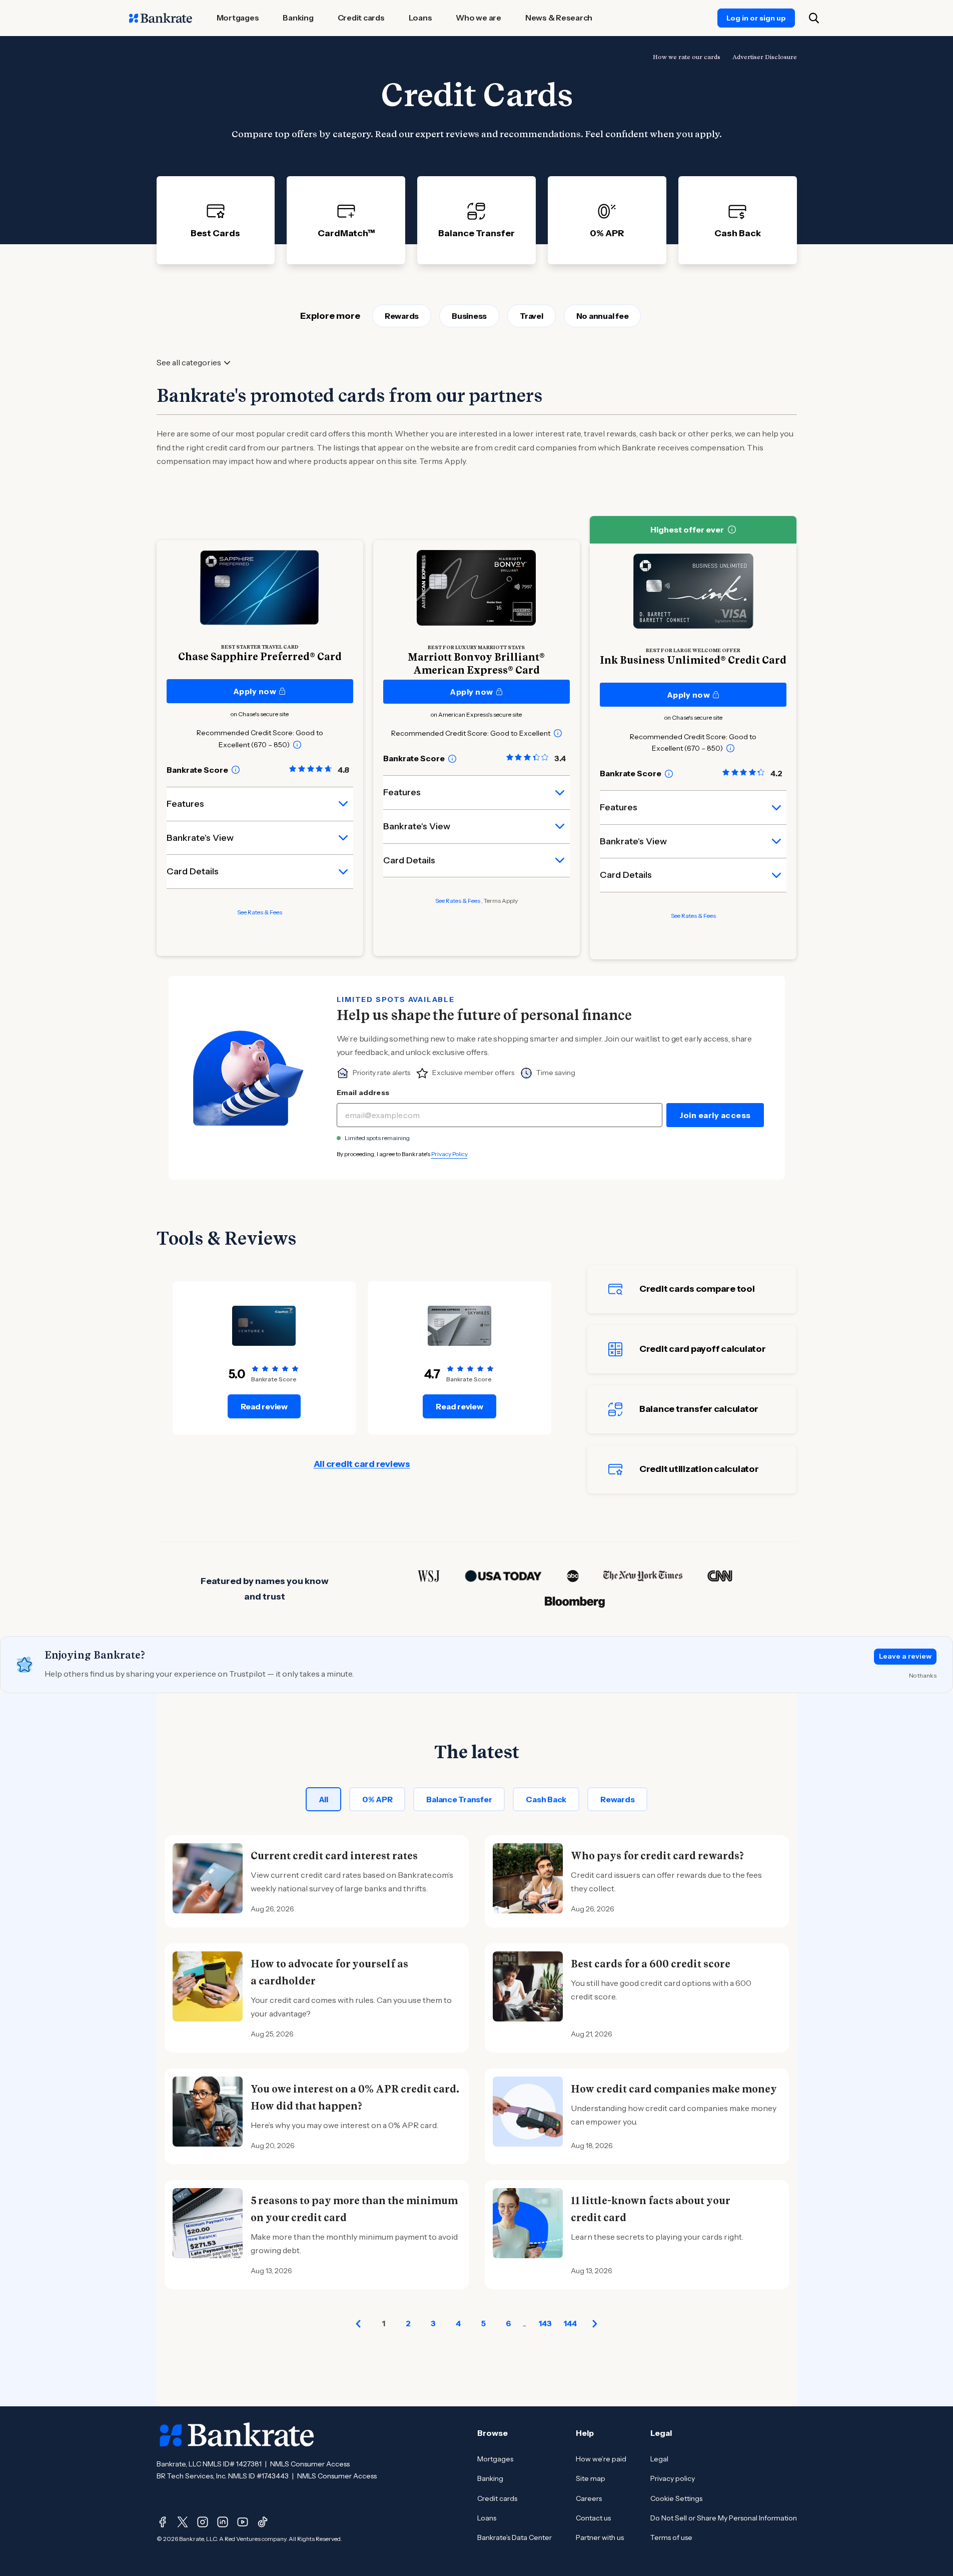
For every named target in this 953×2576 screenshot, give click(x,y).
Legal (659, 2459)
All (323, 1799)
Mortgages (495, 2459)
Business (469, 316)
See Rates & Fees (260, 912)
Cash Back (546, 1799)
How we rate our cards (687, 57)
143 (545, 2323)
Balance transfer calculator (699, 1409)
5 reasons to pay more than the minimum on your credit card (354, 2209)
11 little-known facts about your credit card (651, 2209)
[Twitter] (183, 2522)
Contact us (593, 2518)
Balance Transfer (459, 1799)
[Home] (161, 18)
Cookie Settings (676, 2498)
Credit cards (497, 2498)
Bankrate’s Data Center (515, 2537)
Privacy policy (673, 2478)
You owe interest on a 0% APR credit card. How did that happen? (355, 2098)
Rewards (402, 316)
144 (570, 2323)
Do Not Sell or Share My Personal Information (724, 2518)
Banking (490, 2478)
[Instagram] (203, 2522)
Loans (487, 2518)
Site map (591, 2478)
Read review (264, 1406)
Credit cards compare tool (697, 1289)
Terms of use (671, 2537)
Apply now (255, 691)
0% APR (377, 1799)
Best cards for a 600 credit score (651, 1964)
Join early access (715, 1115)
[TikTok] (263, 2522)
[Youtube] (243, 2522)
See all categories (189, 363)
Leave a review (905, 1656)
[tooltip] (297, 745)
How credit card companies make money (674, 2089)
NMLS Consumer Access (310, 2464)
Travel (532, 316)
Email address (363, 1093)
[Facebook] (163, 2522)
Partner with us (600, 2537)
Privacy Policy (449, 1154)
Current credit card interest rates (334, 1856)
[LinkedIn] (223, 2522)
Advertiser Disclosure (765, 57)
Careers (589, 2498)
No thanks (923, 1675)
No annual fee (603, 316)
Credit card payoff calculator (703, 1349)
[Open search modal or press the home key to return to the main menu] (814, 18)
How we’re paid (601, 2459)
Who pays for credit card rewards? (657, 1856)
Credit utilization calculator (699, 1469)
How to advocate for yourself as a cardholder (329, 1972)
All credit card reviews (362, 1464)
